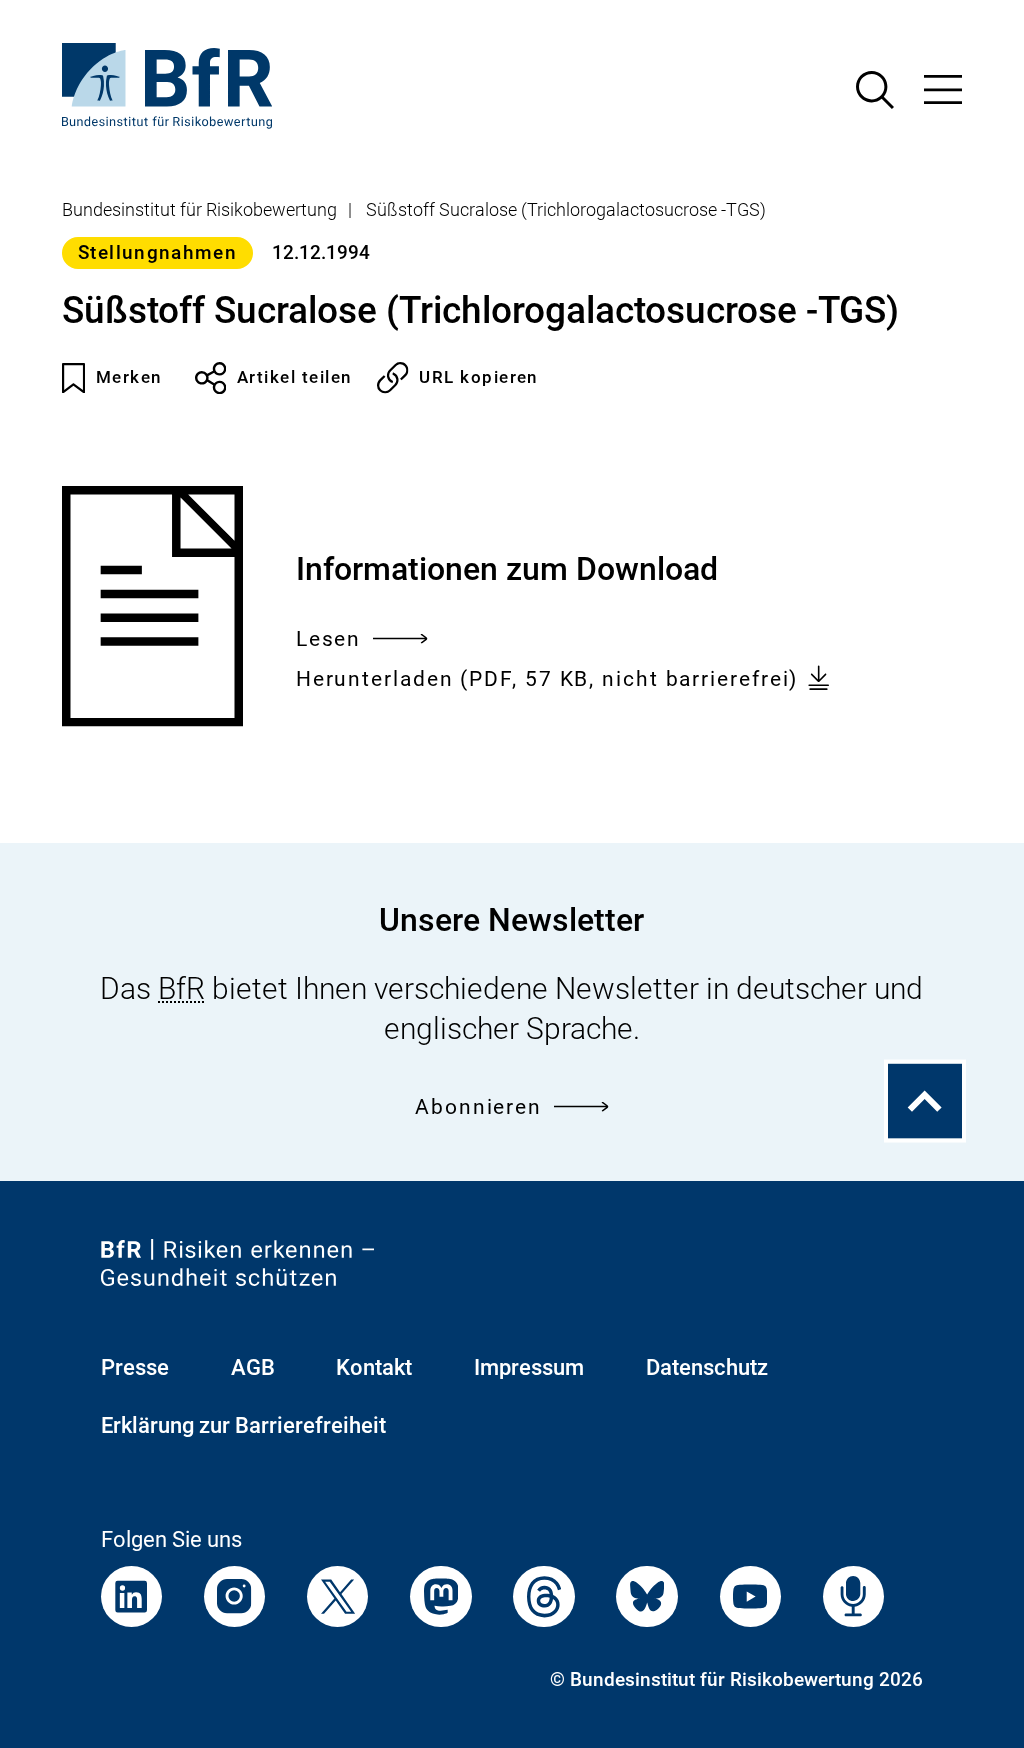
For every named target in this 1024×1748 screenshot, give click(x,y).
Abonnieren (478, 1107)
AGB (253, 1367)
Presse (135, 1367)
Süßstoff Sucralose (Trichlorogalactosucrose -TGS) (566, 210)
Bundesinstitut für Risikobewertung (199, 210)
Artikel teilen (294, 377)
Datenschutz (707, 1367)
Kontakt (374, 1367)
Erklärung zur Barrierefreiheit (243, 1425)
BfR (181, 988)
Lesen (329, 641)
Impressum (529, 1367)
